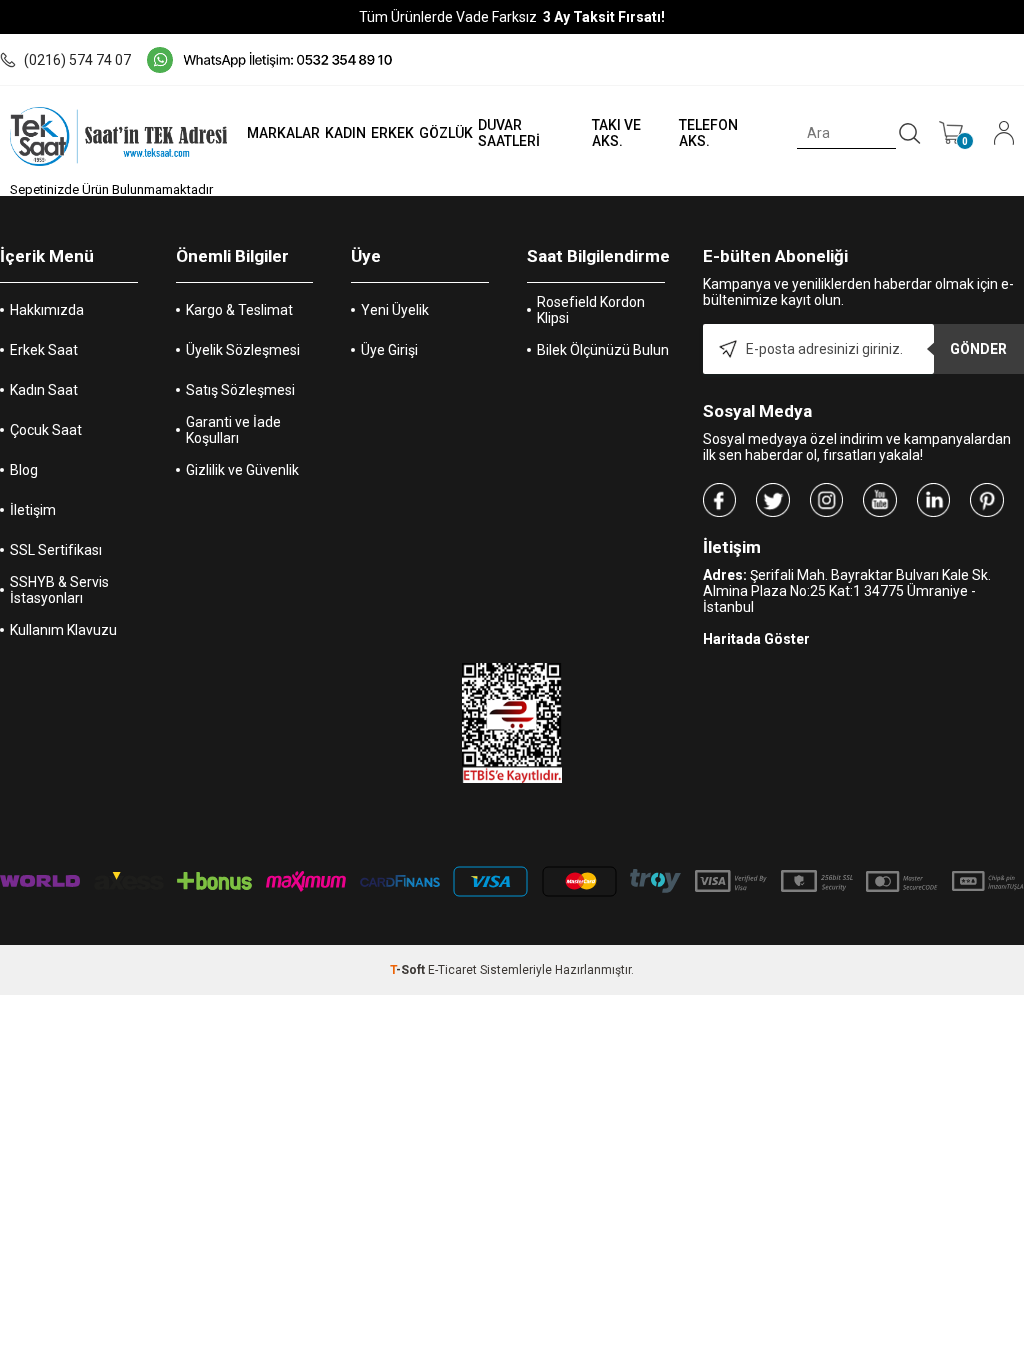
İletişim (33, 510)
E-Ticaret (452, 970)
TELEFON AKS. (708, 133)
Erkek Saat (44, 350)
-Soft (409, 970)
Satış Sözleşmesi (240, 390)
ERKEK (392, 133)
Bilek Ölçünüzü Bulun (603, 350)
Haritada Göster (756, 639)
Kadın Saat (44, 390)
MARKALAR (283, 133)
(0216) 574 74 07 (77, 60)
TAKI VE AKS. (616, 133)
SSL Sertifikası (56, 550)
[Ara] (910, 134)
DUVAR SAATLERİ (509, 133)
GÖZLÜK (446, 133)
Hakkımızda (47, 310)
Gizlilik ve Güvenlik (242, 470)
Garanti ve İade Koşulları (233, 430)
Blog (24, 470)
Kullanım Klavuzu (63, 630)
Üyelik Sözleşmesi (243, 350)
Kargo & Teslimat (239, 310)
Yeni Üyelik (395, 310)
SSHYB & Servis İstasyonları (59, 590)
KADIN (345, 133)
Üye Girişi (389, 350)
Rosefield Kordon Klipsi (591, 310)
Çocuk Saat (46, 430)
